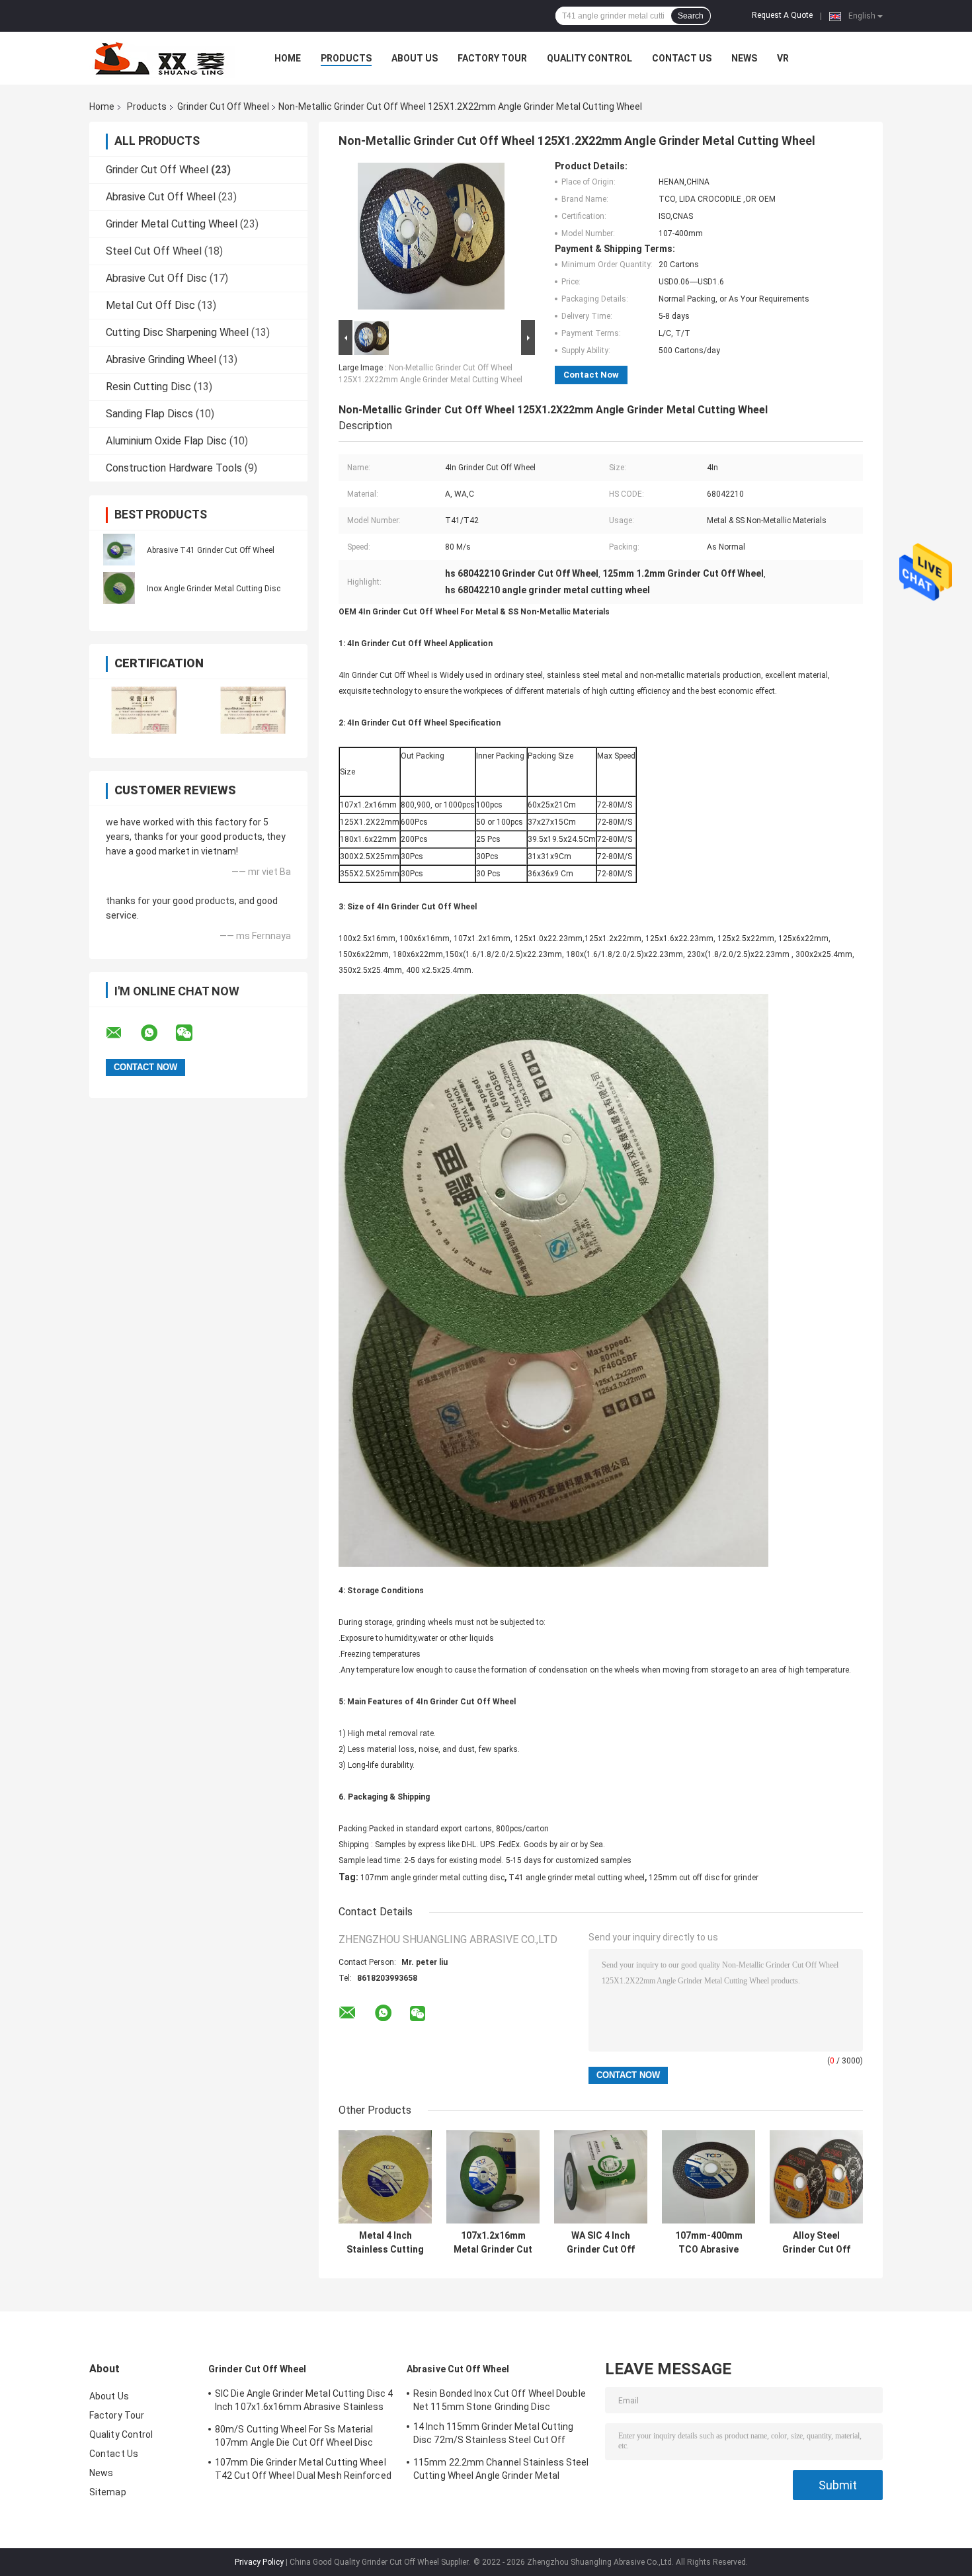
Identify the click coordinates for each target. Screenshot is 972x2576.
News (744, 58)
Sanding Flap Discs (149, 414)
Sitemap (108, 2492)
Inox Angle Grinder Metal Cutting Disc (214, 589)
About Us (415, 58)
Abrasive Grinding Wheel (161, 359)
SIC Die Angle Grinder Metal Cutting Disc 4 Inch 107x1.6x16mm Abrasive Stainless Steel (304, 2402)
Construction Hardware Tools (174, 468)
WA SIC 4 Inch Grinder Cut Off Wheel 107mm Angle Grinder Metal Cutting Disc (601, 2243)
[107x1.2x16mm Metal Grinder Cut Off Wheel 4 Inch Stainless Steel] (493, 2177)
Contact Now (591, 375)
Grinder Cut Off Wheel (223, 106)
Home (288, 58)
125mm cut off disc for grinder (704, 1878)
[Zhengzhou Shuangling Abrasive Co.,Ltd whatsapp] (157, 1033)
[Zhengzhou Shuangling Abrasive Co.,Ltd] (162, 58)
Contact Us (682, 58)
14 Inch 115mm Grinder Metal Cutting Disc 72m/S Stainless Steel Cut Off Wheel (494, 2435)
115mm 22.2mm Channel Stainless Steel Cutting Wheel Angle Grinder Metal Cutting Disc (501, 2471)
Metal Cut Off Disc (150, 305)
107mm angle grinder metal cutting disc (432, 1878)
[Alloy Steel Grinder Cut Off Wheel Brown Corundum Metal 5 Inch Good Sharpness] (816, 2177)
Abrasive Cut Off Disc (156, 278)
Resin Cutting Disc (148, 387)
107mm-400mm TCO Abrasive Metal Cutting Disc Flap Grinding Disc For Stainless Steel (709, 2243)
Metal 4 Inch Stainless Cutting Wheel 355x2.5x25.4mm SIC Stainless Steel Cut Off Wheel (385, 2243)
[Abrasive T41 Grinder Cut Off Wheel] (119, 550)
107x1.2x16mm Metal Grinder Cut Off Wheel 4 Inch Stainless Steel (493, 2243)
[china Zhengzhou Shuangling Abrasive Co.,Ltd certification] (144, 710)
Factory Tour (492, 58)
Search (691, 16)
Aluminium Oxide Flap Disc (166, 441)
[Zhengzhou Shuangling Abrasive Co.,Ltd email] (122, 1033)
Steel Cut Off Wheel (154, 251)
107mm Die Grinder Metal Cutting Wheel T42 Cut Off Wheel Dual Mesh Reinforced (303, 2469)
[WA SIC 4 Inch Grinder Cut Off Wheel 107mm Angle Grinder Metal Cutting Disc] (601, 2177)
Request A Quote (782, 15)
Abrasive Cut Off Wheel (161, 197)
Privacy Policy (259, 2562)
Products (346, 58)
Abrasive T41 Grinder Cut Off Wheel (211, 550)
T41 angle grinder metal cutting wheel (577, 1878)
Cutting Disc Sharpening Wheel (177, 332)
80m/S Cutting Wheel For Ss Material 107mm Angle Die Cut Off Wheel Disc (294, 2436)
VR (783, 58)
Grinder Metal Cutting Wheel (172, 224)
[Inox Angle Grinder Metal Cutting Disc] (119, 588)
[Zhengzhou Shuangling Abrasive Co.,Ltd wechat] (192, 1033)
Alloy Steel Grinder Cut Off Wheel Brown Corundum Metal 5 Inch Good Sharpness (816, 2243)
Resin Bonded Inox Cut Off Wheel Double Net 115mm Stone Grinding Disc (500, 2400)
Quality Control (589, 58)
